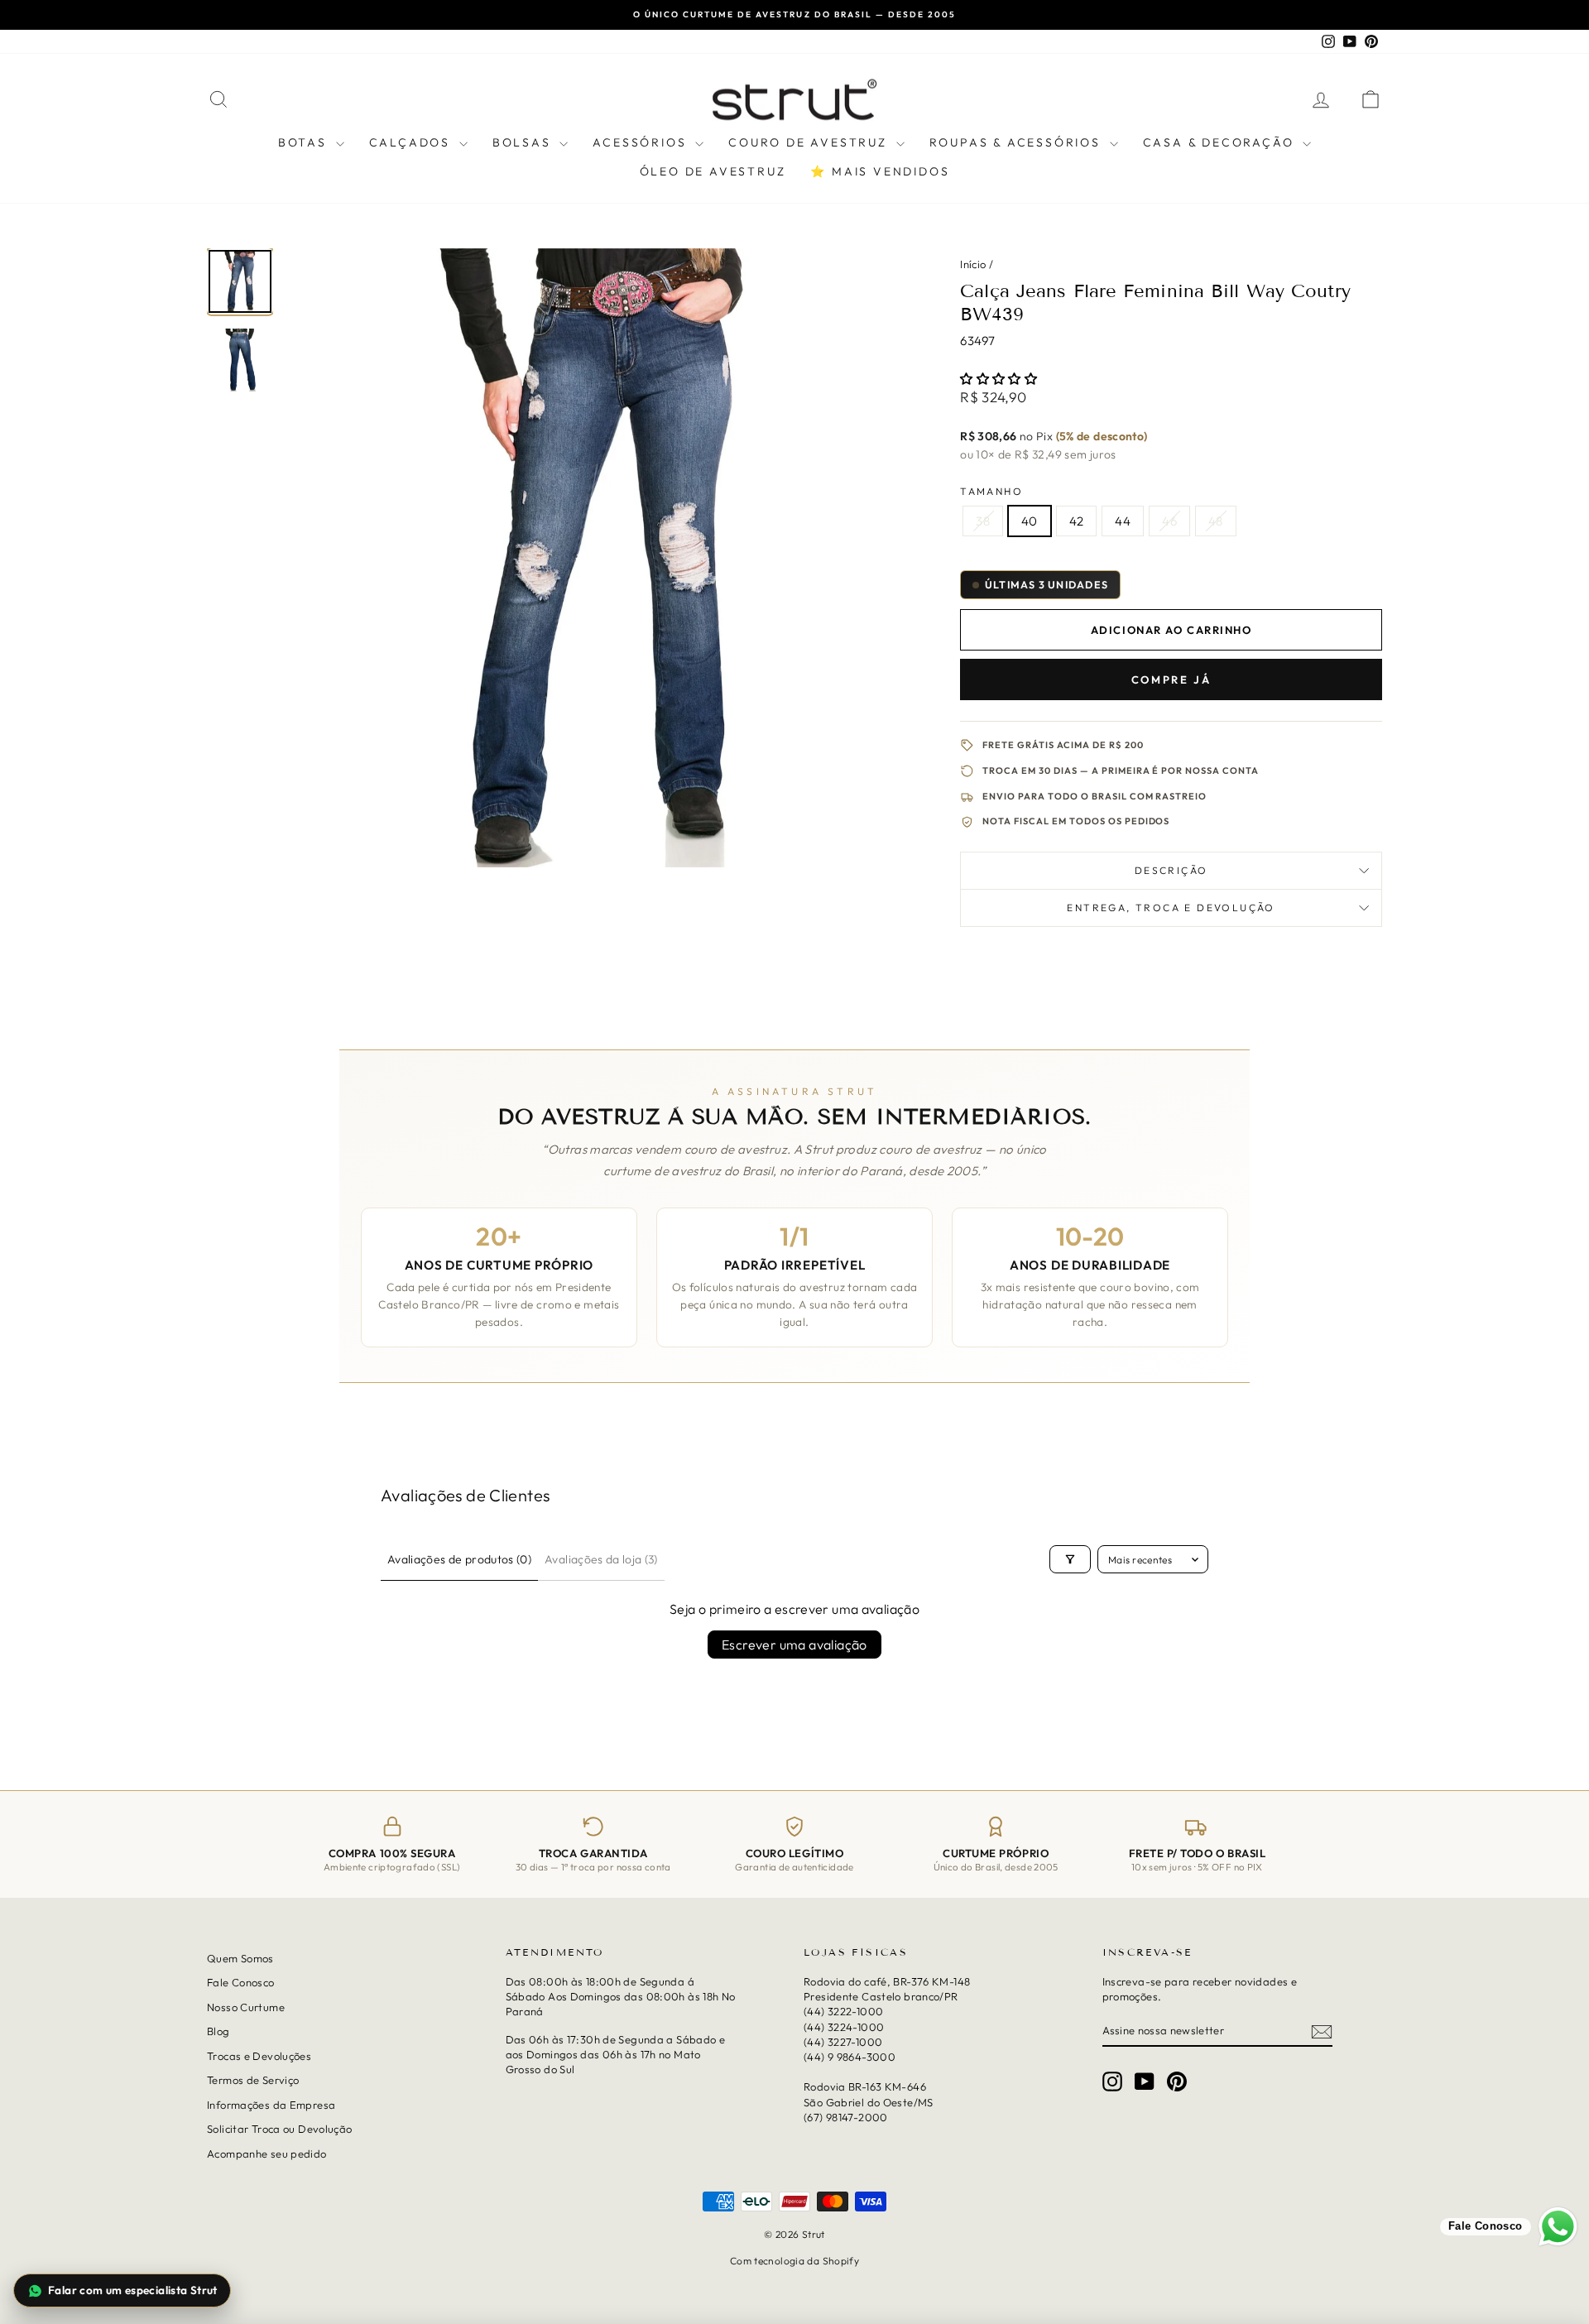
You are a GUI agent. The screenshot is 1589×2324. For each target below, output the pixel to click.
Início (973, 264)
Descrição (1171, 870)
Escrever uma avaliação (794, 1645)
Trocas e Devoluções (259, 2056)
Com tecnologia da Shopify (794, 2261)
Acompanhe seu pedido (267, 2153)
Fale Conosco (241, 1982)
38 (983, 521)
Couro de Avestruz (810, 142)
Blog (218, 2031)
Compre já (1171, 679)
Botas (305, 142)
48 (1216, 521)
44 (1123, 521)
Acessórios (642, 142)
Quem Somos (240, 1958)
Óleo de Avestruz (713, 171)
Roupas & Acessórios (1018, 142)
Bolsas (524, 142)
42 (1077, 521)
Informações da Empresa (271, 2105)
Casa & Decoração (1221, 142)
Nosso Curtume (246, 2007)
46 (1169, 521)
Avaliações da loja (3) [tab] (601, 1559)
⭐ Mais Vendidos (880, 171)
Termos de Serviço (253, 2080)
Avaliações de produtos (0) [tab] (459, 1559)
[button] (999, 379)
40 (1030, 521)
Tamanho (991, 491)
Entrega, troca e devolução (1171, 908)
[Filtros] (1070, 1559)
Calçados (412, 142)
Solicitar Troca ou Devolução (280, 2129)
